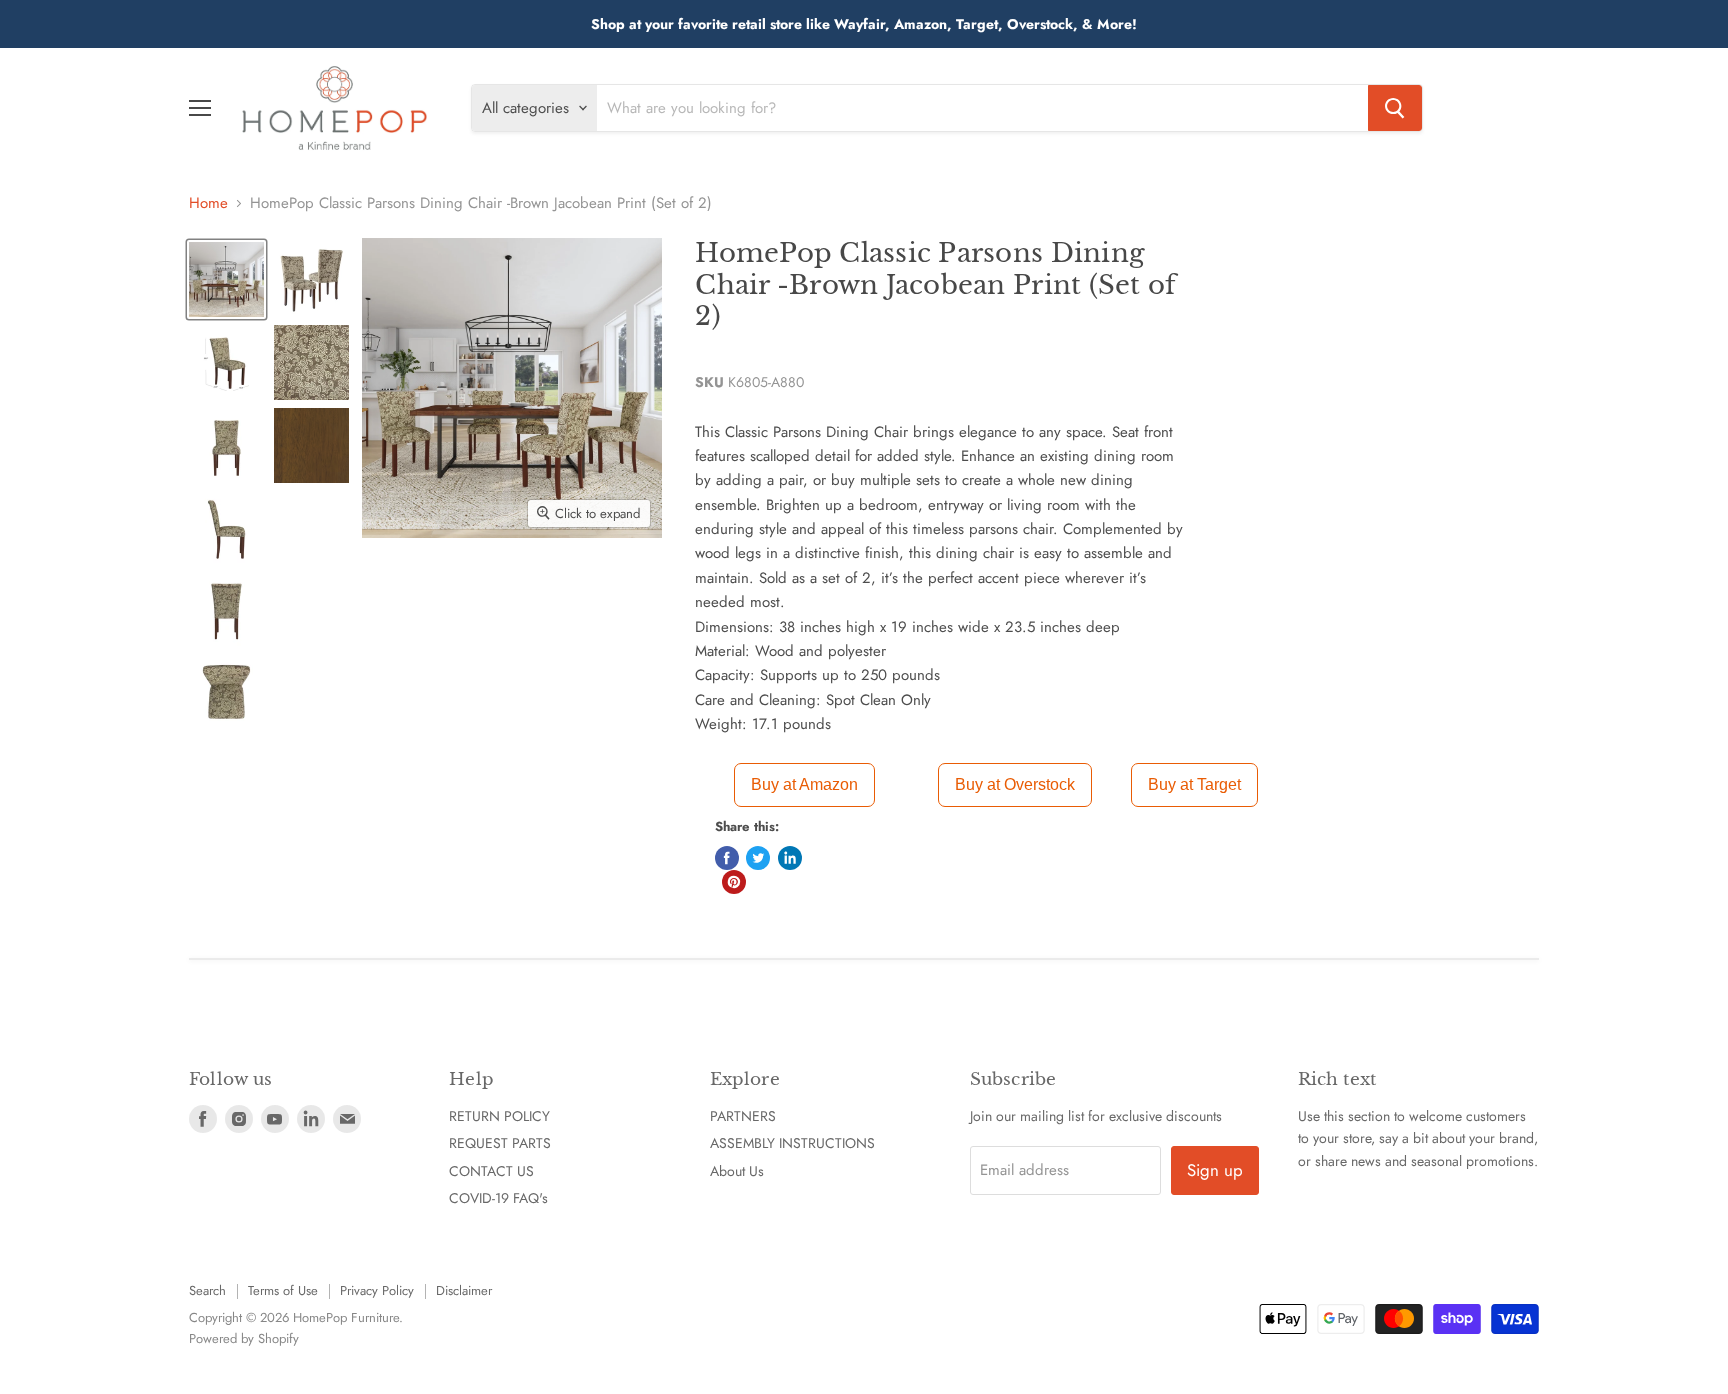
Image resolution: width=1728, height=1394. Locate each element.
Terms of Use (283, 1290)
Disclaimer (464, 1290)
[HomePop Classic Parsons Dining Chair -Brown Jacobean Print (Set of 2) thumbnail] (226, 279)
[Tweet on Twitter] (758, 858)
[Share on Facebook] (727, 858)
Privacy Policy (377, 1290)
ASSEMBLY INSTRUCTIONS (792, 1143)
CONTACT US (491, 1171)
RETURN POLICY (499, 1116)
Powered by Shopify (244, 1338)
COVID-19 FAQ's (498, 1198)
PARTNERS (743, 1116)
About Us (737, 1171)
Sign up (1215, 1170)
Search (207, 1290)
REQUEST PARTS (500, 1143)
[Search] (1395, 108)
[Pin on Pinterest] (734, 882)
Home (208, 203)
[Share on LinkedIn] (790, 858)
